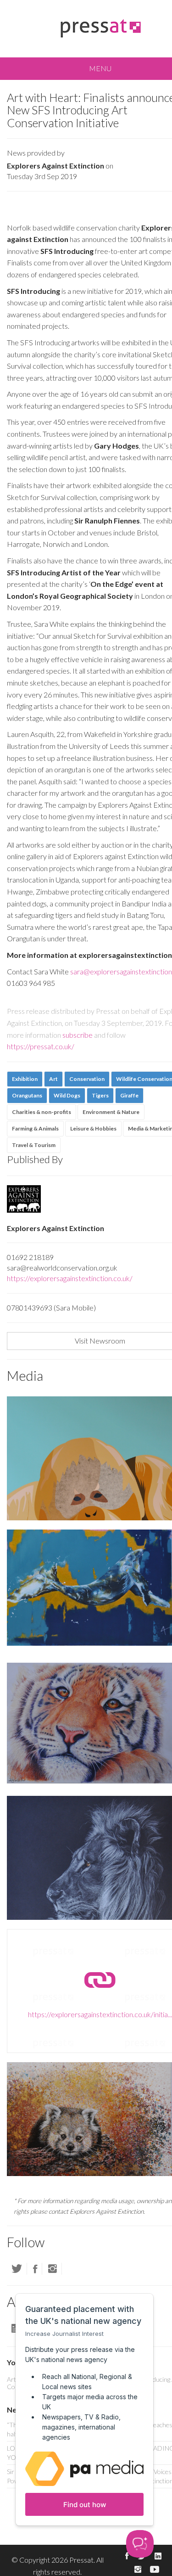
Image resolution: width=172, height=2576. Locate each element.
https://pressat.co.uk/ (41, 1046)
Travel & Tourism (34, 1145)
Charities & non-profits (42, 1112)
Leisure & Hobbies (93, 1128)
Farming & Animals (35, 1128)
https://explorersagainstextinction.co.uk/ (70, 1278)
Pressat (81, 2560)
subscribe (78, 1035)
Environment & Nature (111, 1112)
